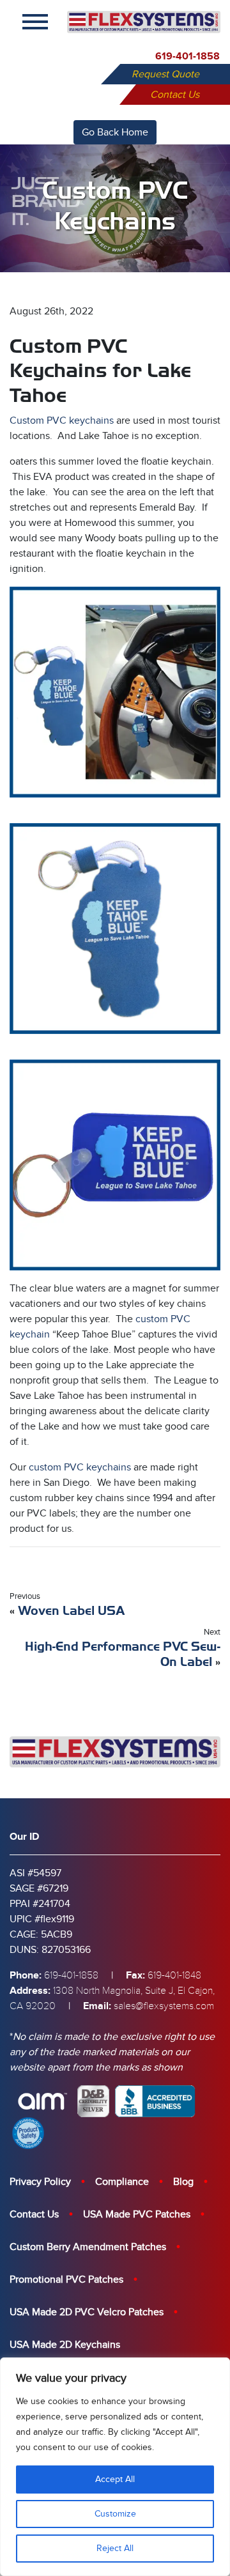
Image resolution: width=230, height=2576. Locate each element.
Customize (115, 2514)
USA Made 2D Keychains (65, 2345)
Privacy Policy (40, 2182)
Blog (183, 2182)
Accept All (115, 2479)
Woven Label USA (71, 1611)
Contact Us (175, 95)
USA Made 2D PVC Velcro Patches (87, 2312)
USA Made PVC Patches (137, 2214)
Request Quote (165, 74)
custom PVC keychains (80, 1467)
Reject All (115, 2548)
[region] (115, 2467)
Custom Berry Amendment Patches (88, 2247)
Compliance (122, 2182)
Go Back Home (115, 132)
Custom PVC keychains (62, 420)
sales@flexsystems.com (164, 2006)
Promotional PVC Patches (66, 2279)
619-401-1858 (188, 56)
